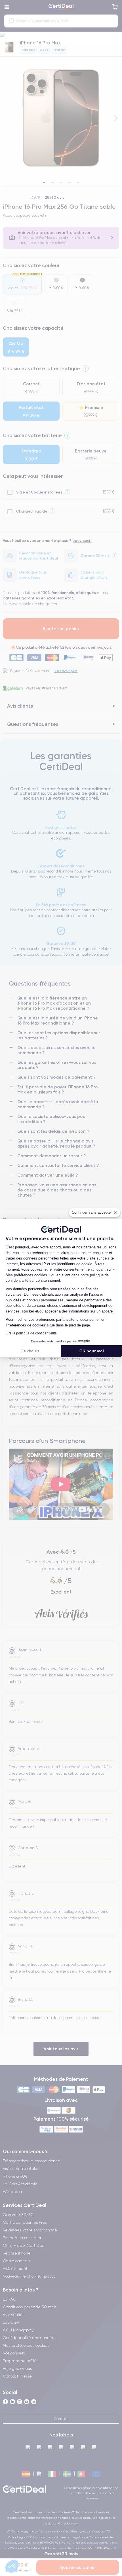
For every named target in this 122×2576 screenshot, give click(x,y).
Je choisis (30, 1351)
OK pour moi (92, 1351)
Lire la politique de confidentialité (31, 1333)
